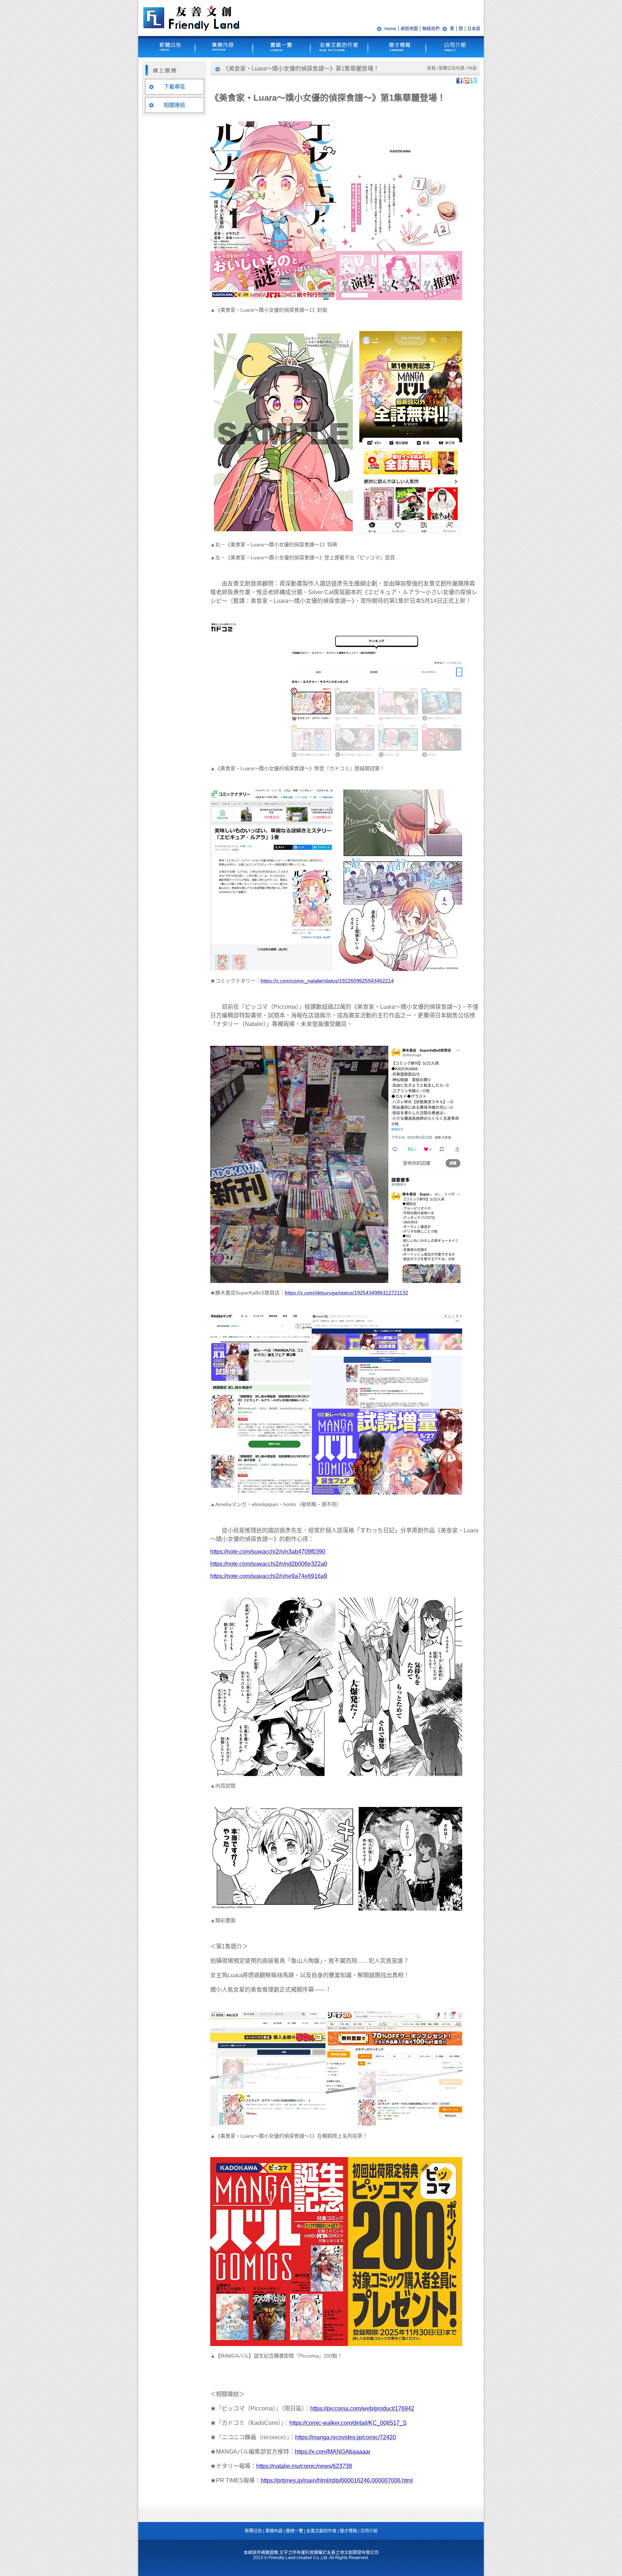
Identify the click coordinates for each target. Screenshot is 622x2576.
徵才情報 (348, 2531)
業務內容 (274, 2531)
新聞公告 (253, 2531)
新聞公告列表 (452, 68)
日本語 (474, 29)
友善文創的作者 (321, 2531)
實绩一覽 (294, 2531)
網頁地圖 (409, 29)
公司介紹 (369, 2531)
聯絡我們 (431, 29)
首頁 (431, 68)
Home (390, 29)
